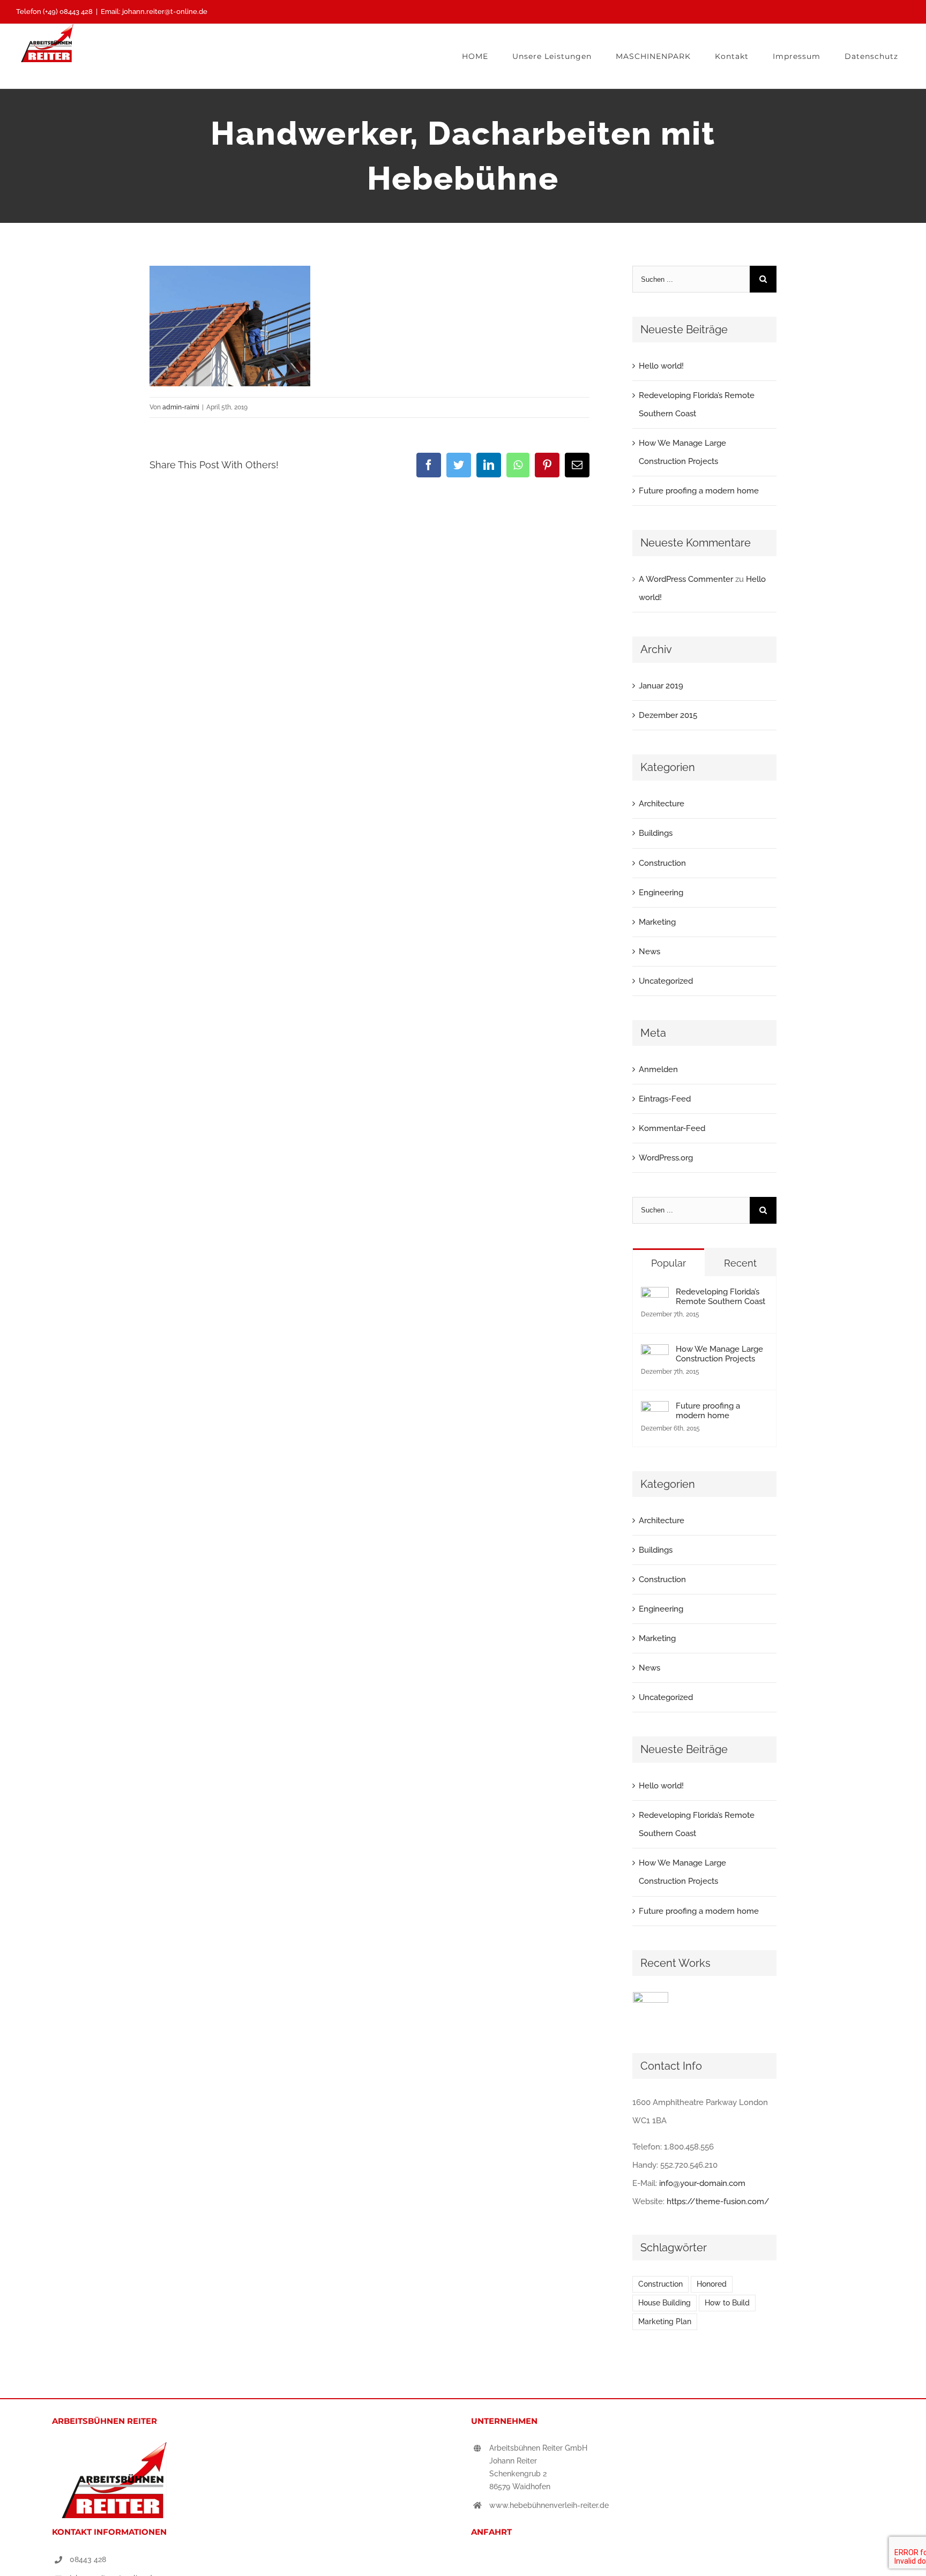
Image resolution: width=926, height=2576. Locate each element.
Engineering (661, 893)
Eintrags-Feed (665, 1099)
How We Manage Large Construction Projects (719, 1354)
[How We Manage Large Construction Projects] (655, 1353)
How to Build (727, 2303)
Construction (662, 863)
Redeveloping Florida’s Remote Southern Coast (720, 1297)
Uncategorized (666, 981)
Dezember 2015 (668, 715)
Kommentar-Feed (672, 1128)
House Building (664, 2303)
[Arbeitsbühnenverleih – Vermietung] (651, 2010)
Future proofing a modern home (699, 491)
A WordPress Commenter (686, 579)
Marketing (657, 922)
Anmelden (658, 1069)
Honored (712, 2284)
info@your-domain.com (702, 2183)
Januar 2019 (661, 686)
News (649, 952)
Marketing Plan (665, 2322)
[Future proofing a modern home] (655, 1410)
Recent (740, 1263)
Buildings (656, 833)
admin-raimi (181, 407)
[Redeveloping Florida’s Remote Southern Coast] (655, 1296)
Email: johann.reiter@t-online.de (154, 12)
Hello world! (661, 366)
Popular (669, 1263)
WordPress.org (666, 1158)
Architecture (662, 804)
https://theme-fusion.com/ (718, 2201)
